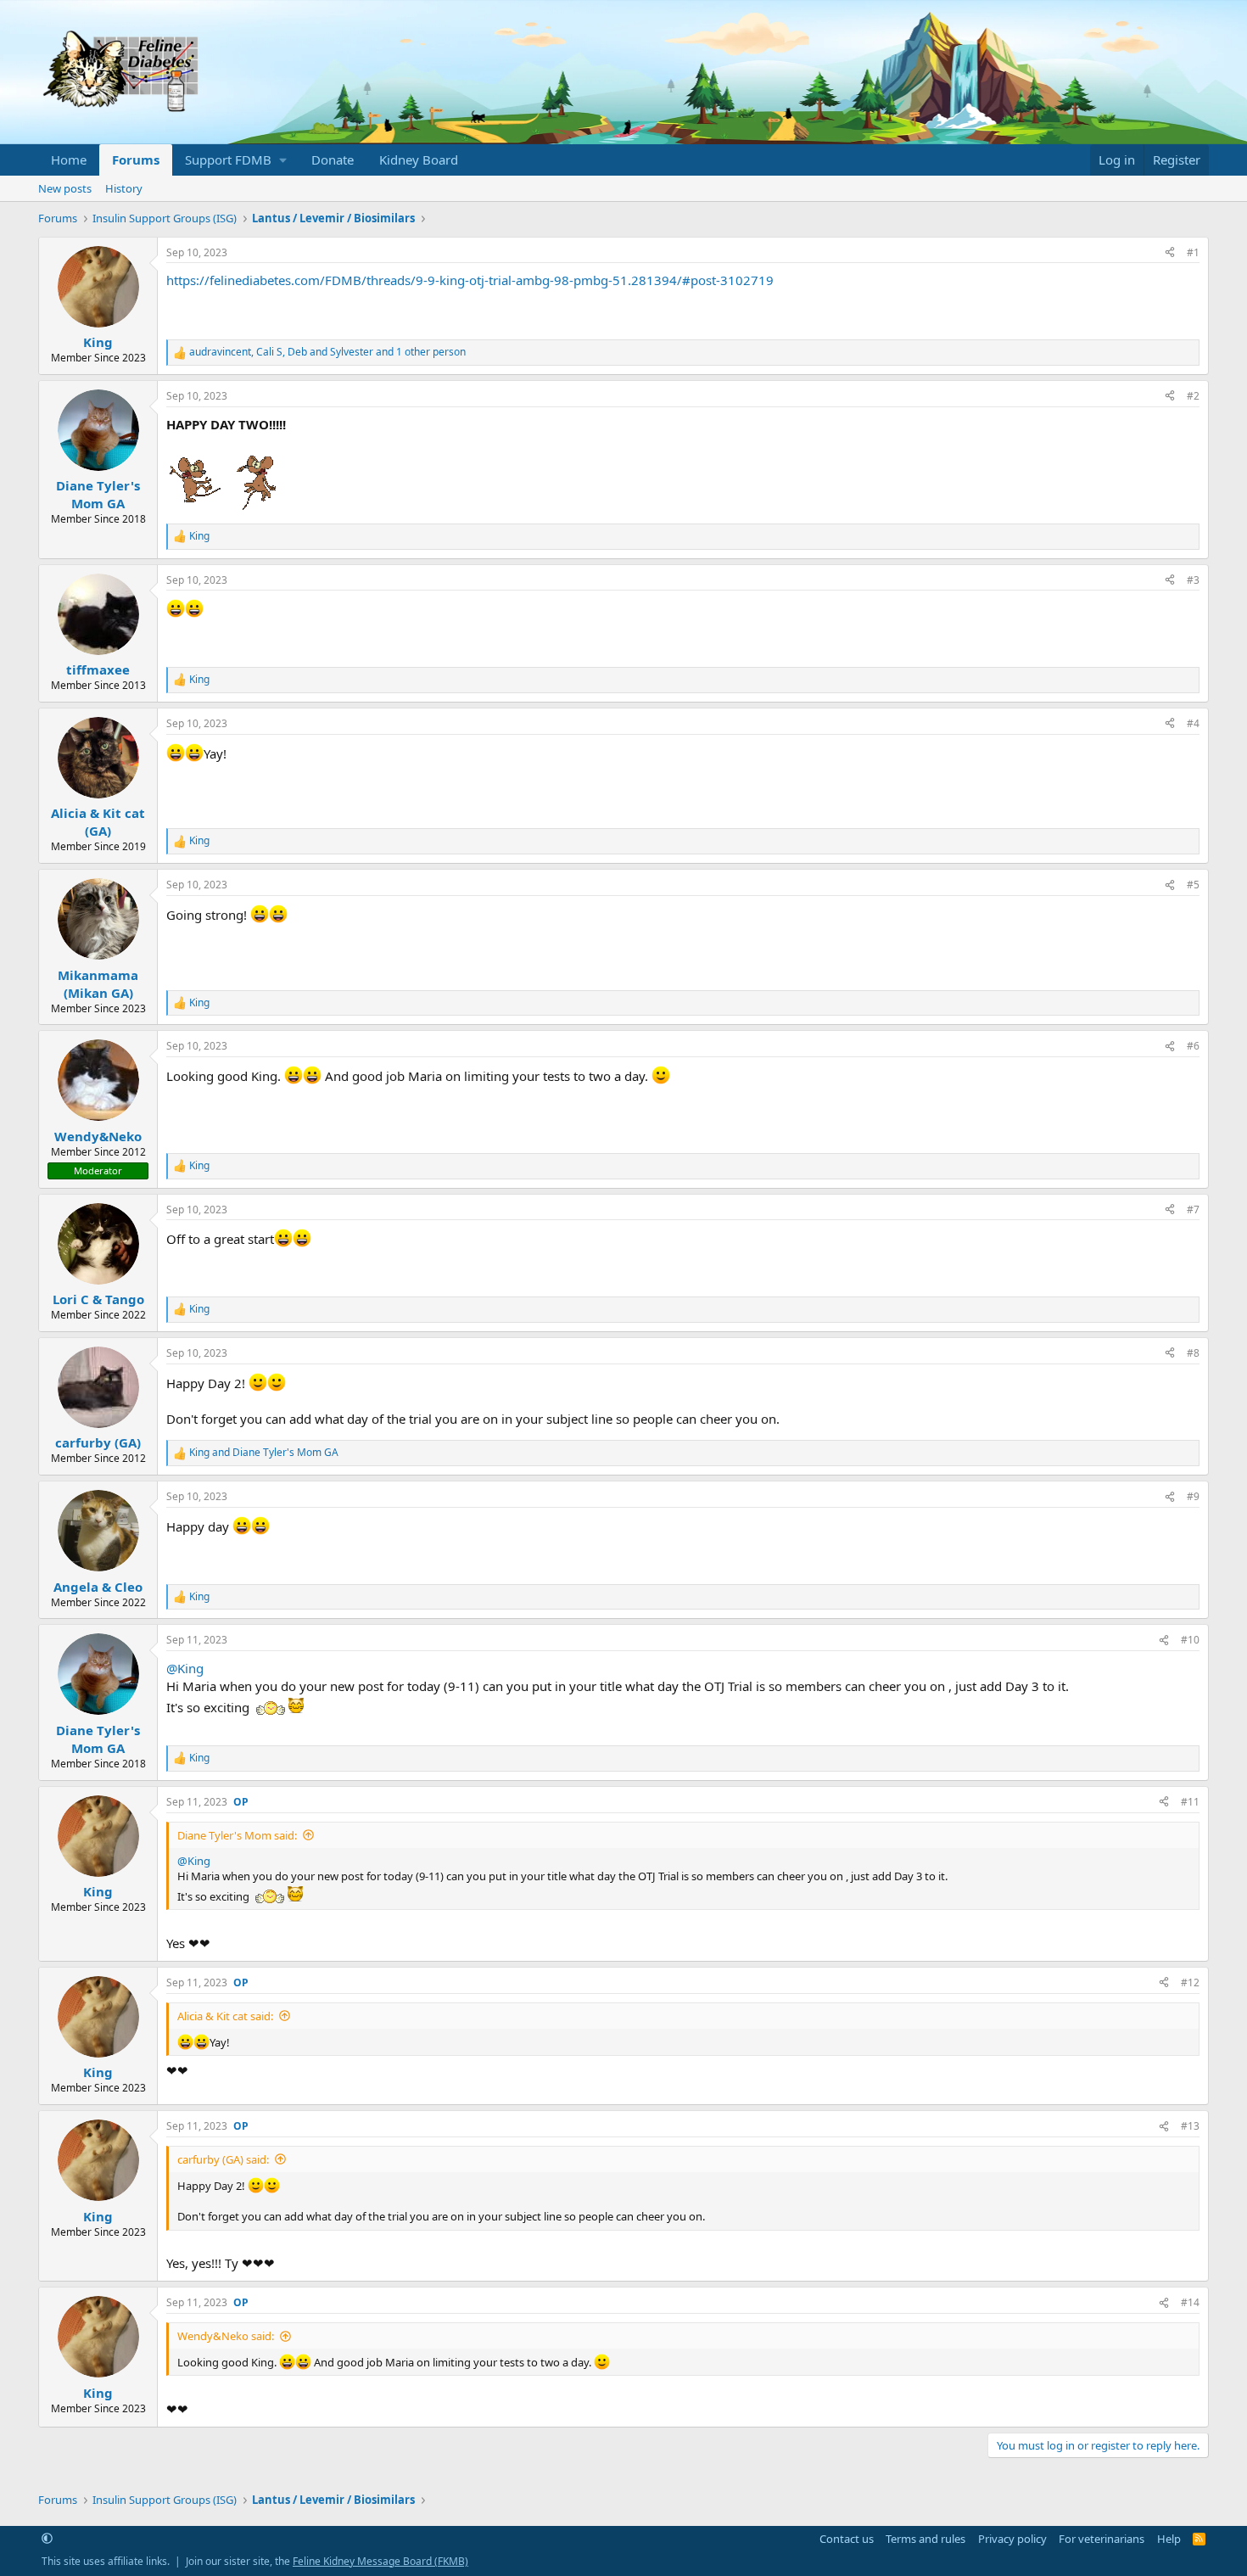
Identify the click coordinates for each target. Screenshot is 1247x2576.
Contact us (847, 2539)
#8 (1193, 1353)
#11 (1190, 1802)
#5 (1193, 885)
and (264, 1453)
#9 (1193, 1496)
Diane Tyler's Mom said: (237, 1835)
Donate (333, 160)
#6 (1193, 1046)
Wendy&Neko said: (226, 2336)
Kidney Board (419, 160)
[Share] (1170, 253)
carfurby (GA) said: (223, 2159)
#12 (1190, 1982)
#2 (1193, 396)
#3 (1193, 580)
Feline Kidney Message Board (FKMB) (380, 2561)
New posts (65, 188)
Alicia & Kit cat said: (225, 2016)
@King (185, 1668)
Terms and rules (925, 2539)
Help (1169, 2539)
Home (69, 160)
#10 (1190, 1640)
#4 (1193, 723)
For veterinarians (1102, 2539)
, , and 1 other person (327, 352)
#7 (1193, 1210)
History (124, 188)
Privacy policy (1012, 2539)
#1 (1193, 252)
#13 (1190, 2126)
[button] (235, 160)
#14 (1190, 2302)
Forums (136, 160)
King (98, 342)
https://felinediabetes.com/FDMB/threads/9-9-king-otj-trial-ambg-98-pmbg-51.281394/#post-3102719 (470, 280)
